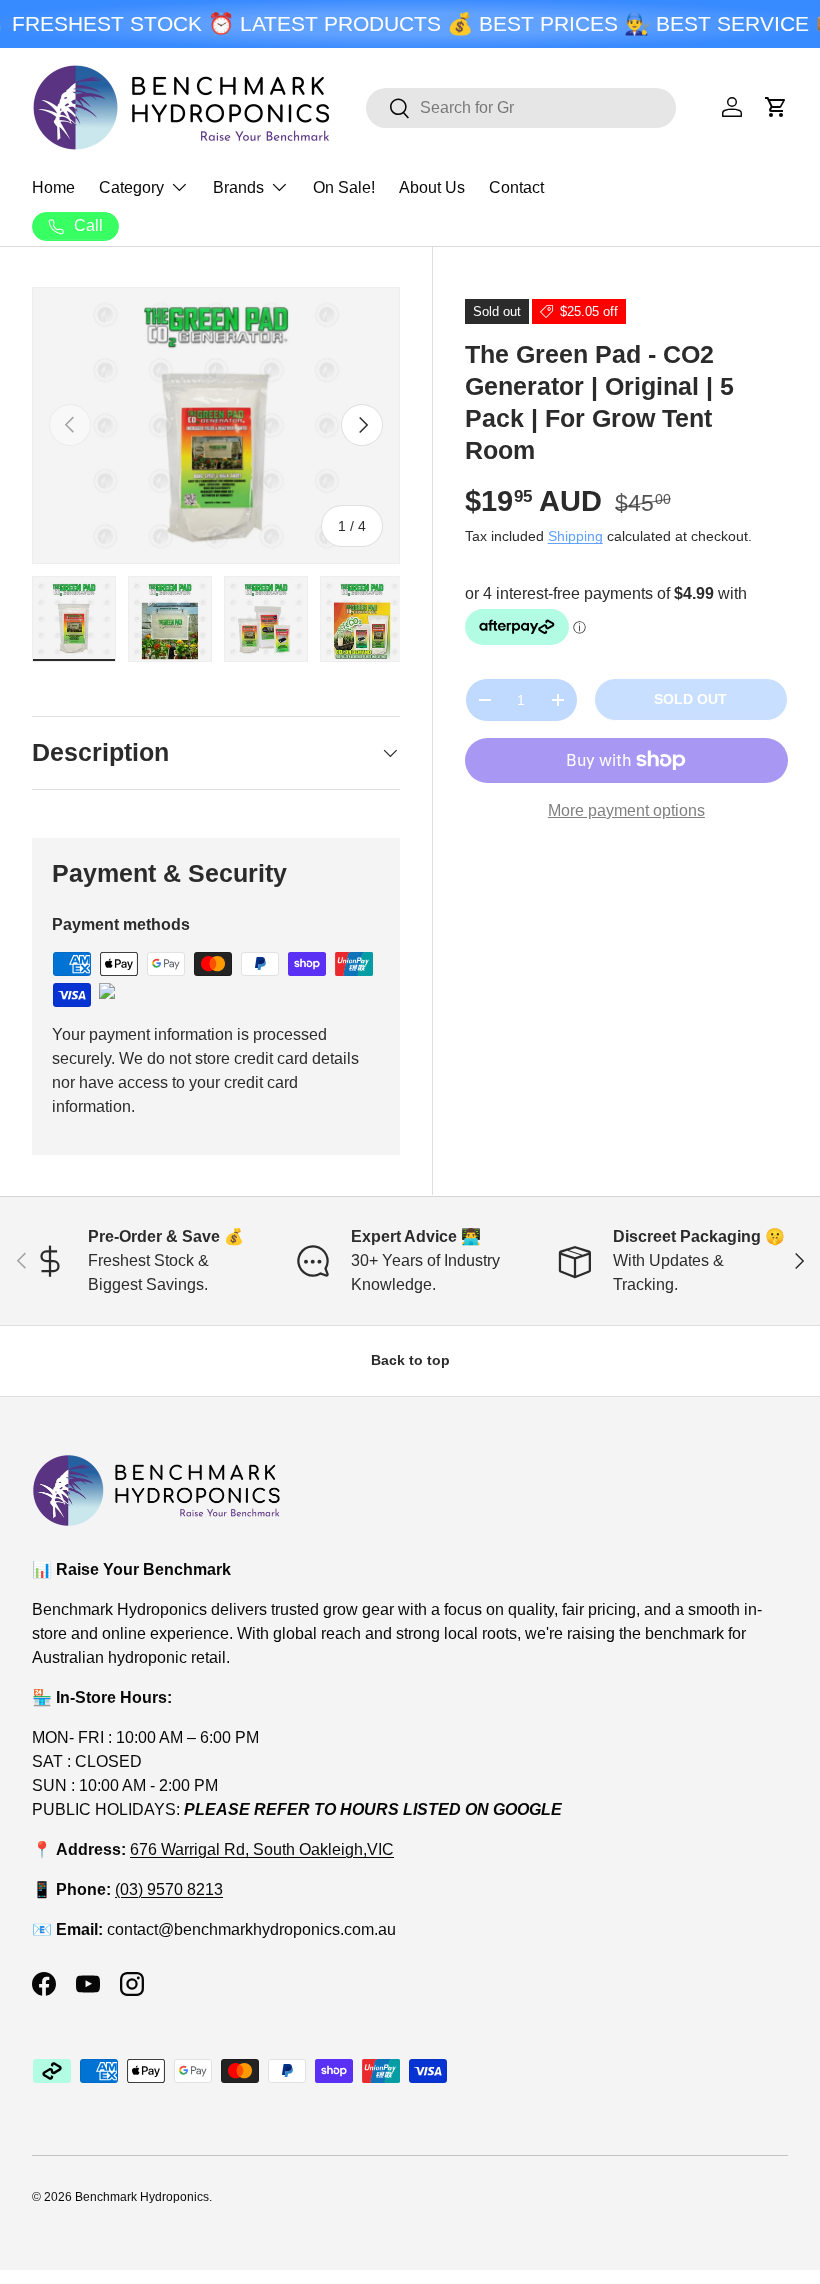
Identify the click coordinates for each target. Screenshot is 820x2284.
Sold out (690, 699)
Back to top (410, 1360)
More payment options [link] (626, 810)
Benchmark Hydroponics (142, 2197)
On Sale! (344, 187)
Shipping (575, 536)
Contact (516, 187)
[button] (776, 107)
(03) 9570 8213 (169, 1889)
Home (53, 187)
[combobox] (521, 108)
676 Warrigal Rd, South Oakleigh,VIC (262, 1849)
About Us (432, 187)
